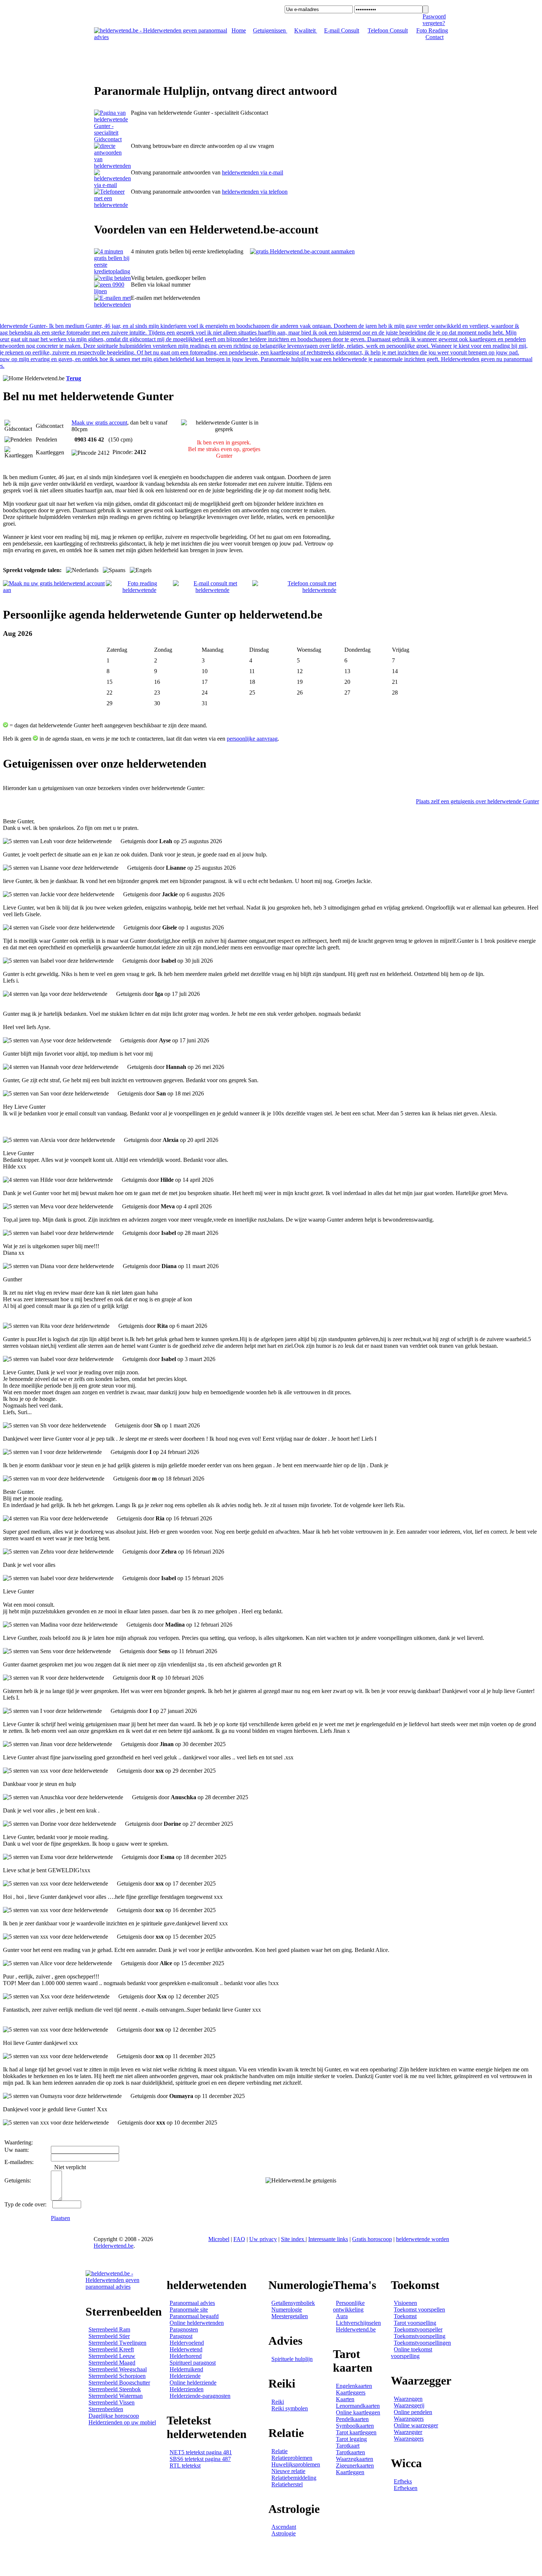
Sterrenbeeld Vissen (112, 2402)
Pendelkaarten (352, 2419)
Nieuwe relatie (288, 2471)
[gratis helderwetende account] (302, 251)
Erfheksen (406, 2488)
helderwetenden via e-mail (253, 172)
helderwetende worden (423, 2239)
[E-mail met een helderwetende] (112, 185)
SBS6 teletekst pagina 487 (200, 2459)
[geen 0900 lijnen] (112, 291)
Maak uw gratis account (99, 423)
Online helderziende (193, 2383)
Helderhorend (186, 2356)
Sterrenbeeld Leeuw (112, 2356)
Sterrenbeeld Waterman (116, 2396)
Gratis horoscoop (372, 2239)
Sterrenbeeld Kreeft (111, 2349)
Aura (342, 2316)
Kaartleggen (350, 2472)
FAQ (239, 2239)
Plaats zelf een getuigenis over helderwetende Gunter (477, 801)
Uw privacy (263, 2239)
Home (239, 30)
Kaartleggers (351, 2393)
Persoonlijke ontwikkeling (349, 2306)
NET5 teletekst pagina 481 (201, 2452)
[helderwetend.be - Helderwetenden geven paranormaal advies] (161, 37)
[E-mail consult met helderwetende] (213, 590)
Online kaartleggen (358, 2412)
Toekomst (405, 2316)
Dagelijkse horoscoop (114, 2416)
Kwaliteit (306, 30)
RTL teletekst (185, 2466)
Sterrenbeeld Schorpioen (117, 2376)
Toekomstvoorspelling (420, 2336)
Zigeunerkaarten (355, 2466)
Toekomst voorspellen (419, 2310)
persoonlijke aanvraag (252, 739)
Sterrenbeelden (106, 2409)
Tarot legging (351, 2439)
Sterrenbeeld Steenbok (115, 2389)
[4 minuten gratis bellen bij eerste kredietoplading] (112, 271)
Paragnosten (184, 2329)
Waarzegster (408, 2432)
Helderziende (185, 2376)
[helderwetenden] (112, 139)
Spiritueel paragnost (193, 2363)
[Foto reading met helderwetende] (139, 590)
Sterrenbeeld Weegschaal (118, 2369)
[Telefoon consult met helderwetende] (294, 590)
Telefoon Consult (388, 30)
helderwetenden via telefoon (255, 192)
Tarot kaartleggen (356, 2432)
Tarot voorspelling (415, 2323)
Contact (435, 37)
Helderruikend (186, 2369)
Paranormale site (189, 2310)
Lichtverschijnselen (358, 2323)
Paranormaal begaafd (194, 2316)
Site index (293, 2239)
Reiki (278, 2402)
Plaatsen (60, 2218)
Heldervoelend (187, 2343)
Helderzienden (187, 2389)
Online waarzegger (416, 2425)
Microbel (219, 2239)
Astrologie (284, 2533)
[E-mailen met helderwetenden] (112, 304)
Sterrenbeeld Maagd (112, 2363)
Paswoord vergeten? (434, 20)
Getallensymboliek (293, 2303)
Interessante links (328, 2239)
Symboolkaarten (355, 2426)
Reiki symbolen (290, 2408)
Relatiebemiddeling (294, 2478)
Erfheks (403, 2481)
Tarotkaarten (350, 2452)
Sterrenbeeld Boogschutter (119, 2383)
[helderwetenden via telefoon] (112, 166)
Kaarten (345, 2399)
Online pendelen (413, 2412)
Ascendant (284, 2527)
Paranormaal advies (192, 2303)
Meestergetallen (290, 2316)
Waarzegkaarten (355, 2459)
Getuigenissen (270, 30)
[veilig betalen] (112, 278)
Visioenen (405, 2303)
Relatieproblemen (292, 2458)
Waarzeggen (408, 2399)
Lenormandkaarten (358, 2406)
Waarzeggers (409, 2419)
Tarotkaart (348, 2446)
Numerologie (287, 2310)
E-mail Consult (342, 30)
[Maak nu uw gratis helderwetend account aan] (54, 590)
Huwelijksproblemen (296, 2464)
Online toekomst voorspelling (411, 2353)
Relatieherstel (287, 2484)
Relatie (279, 2451)
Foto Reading (432, 30)
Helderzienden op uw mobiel (122, 2422)
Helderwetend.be (114, 2246)
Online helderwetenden (197, 2323)
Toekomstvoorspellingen (422, 2343)
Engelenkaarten (354, 2386)
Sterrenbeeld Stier (109, 2336)
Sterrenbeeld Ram (109, 2329)
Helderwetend (186, 2349)
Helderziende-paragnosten (200, 2396)
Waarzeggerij (409, 2405)
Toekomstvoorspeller (418, 2329)
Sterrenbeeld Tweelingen (117, 2343)
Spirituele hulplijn (292, 2359)
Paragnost (181, 2336)
